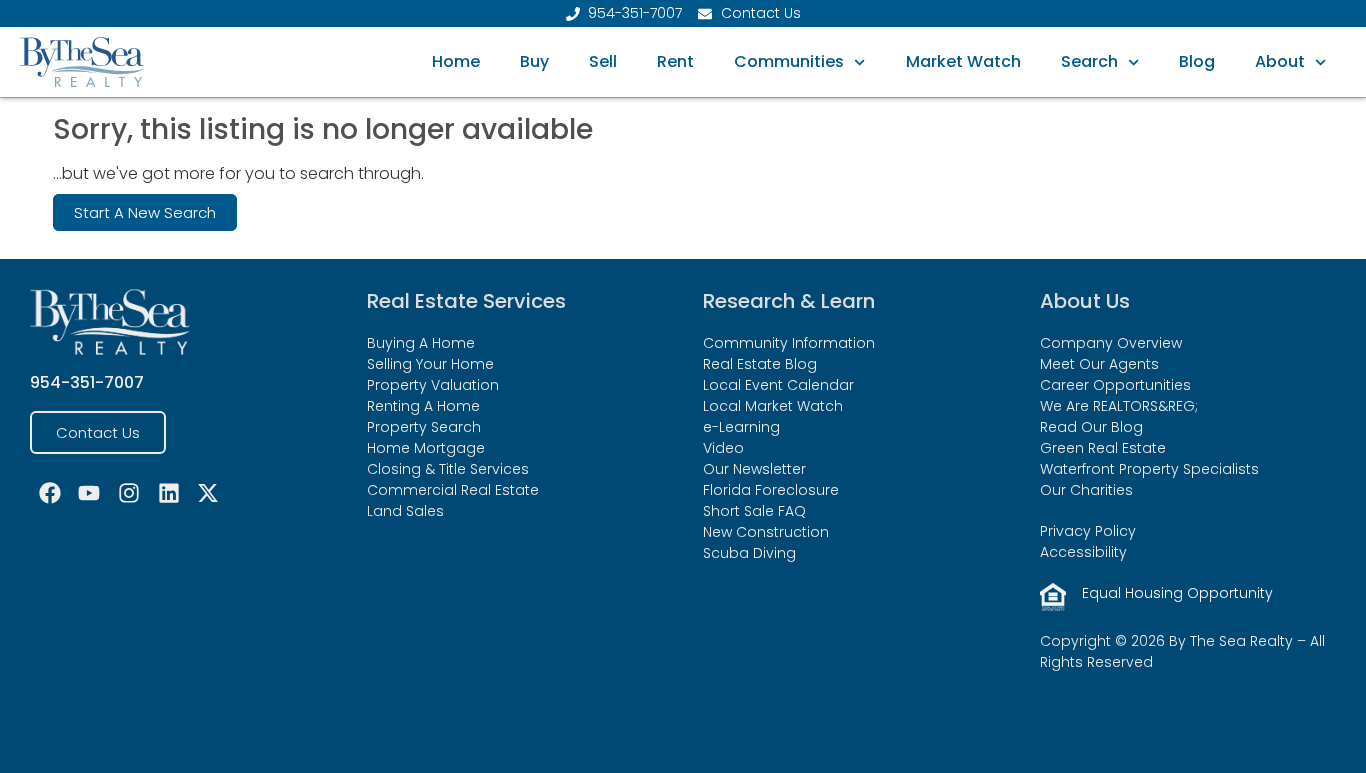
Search (1089, 61)
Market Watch (963, 61)
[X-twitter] (208, 494)
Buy (534, 61)
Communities (789, 61)
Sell (603, 61)
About (1280, 61)
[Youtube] (90, 494)
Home (456, 61)
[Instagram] (129, 494)
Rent (675, 61)
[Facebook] (50, 494)
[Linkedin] (169, 494)
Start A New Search (145, 212)
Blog (1197, 61)
